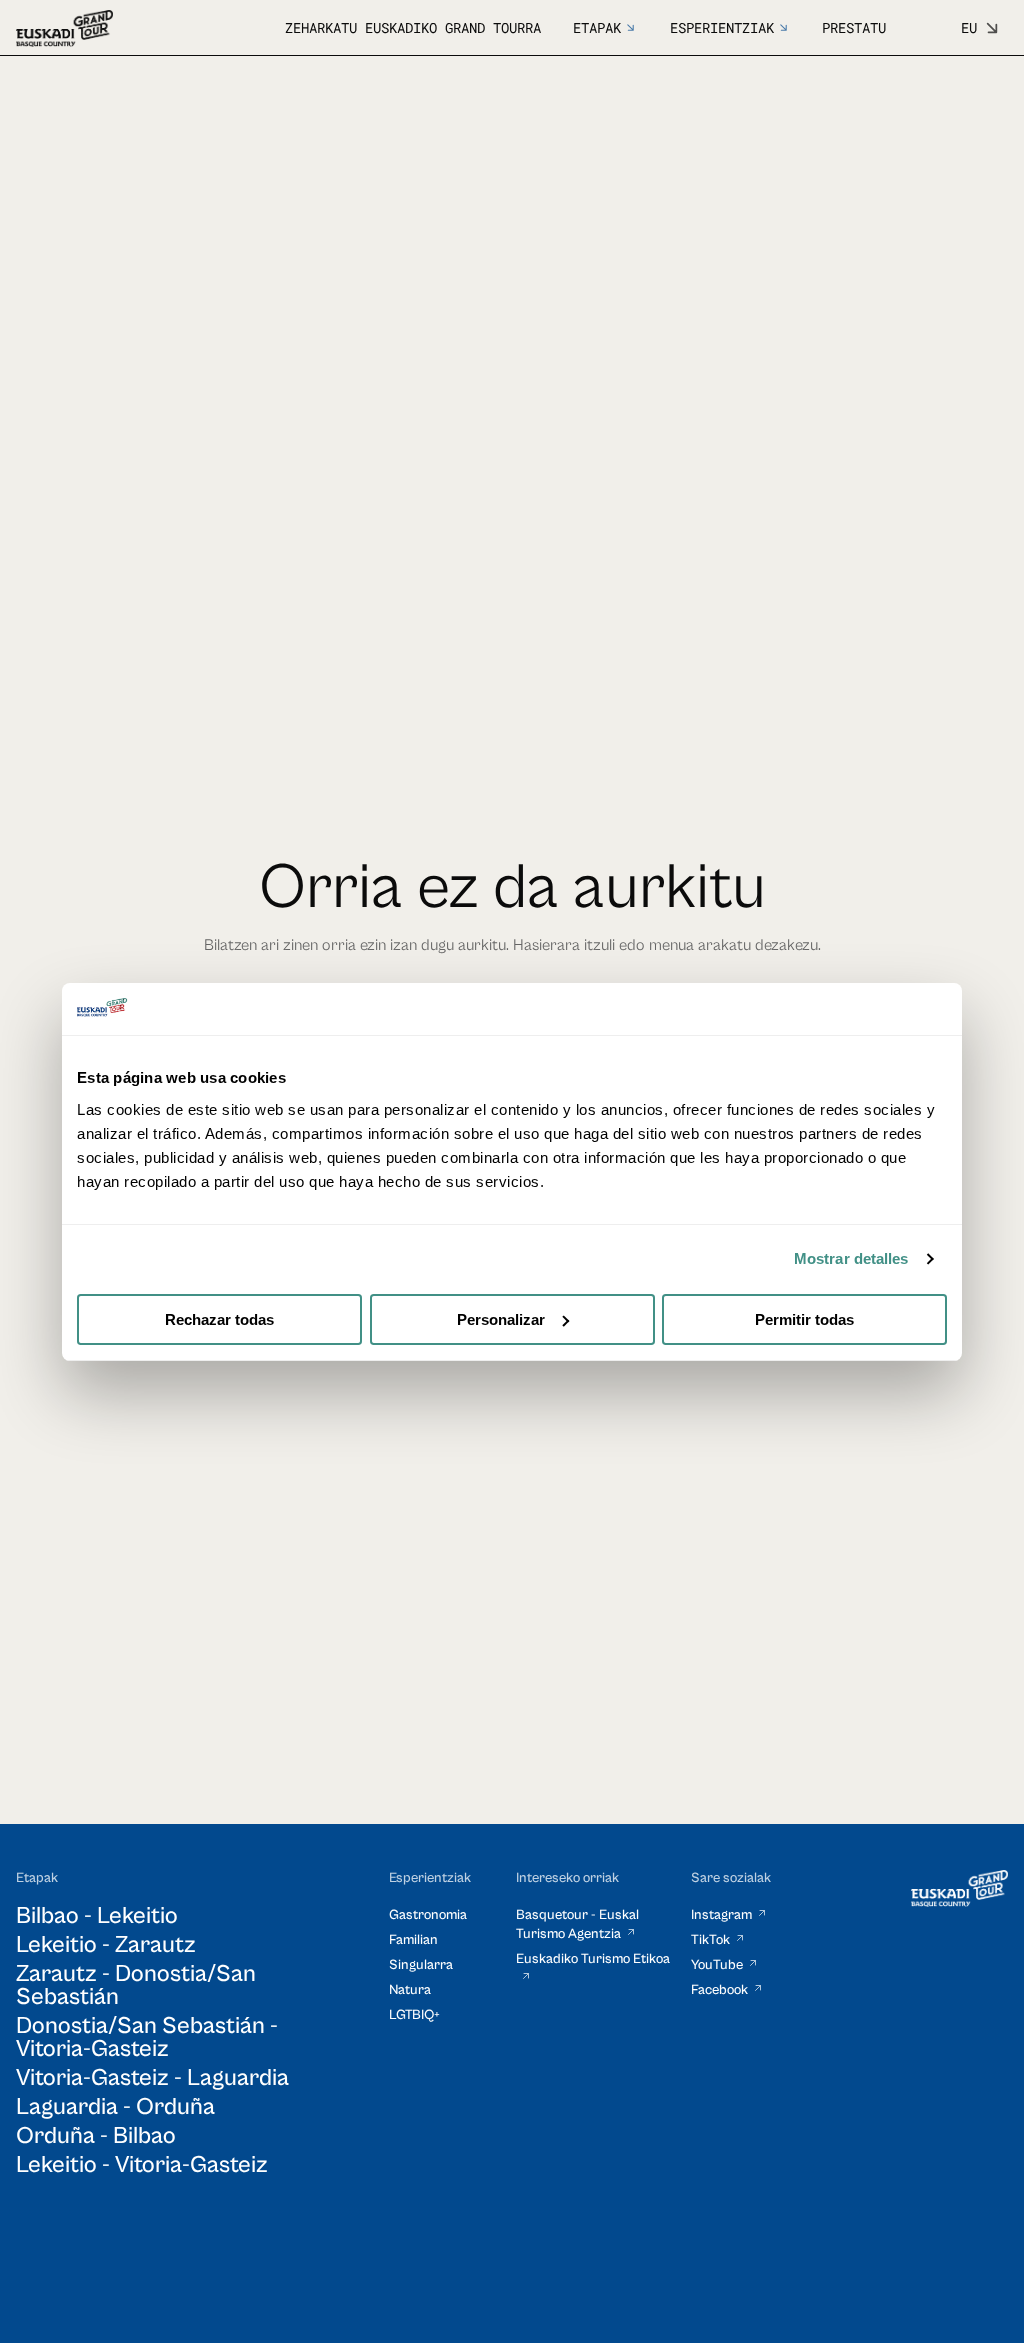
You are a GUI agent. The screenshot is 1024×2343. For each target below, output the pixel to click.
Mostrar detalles (851, 1258)
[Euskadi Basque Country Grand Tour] (64, 28)
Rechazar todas (219, 1319)
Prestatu (854, 27)
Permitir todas (804, 1319)
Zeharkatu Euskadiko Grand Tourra (413, 27)
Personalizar (501, 1319)
